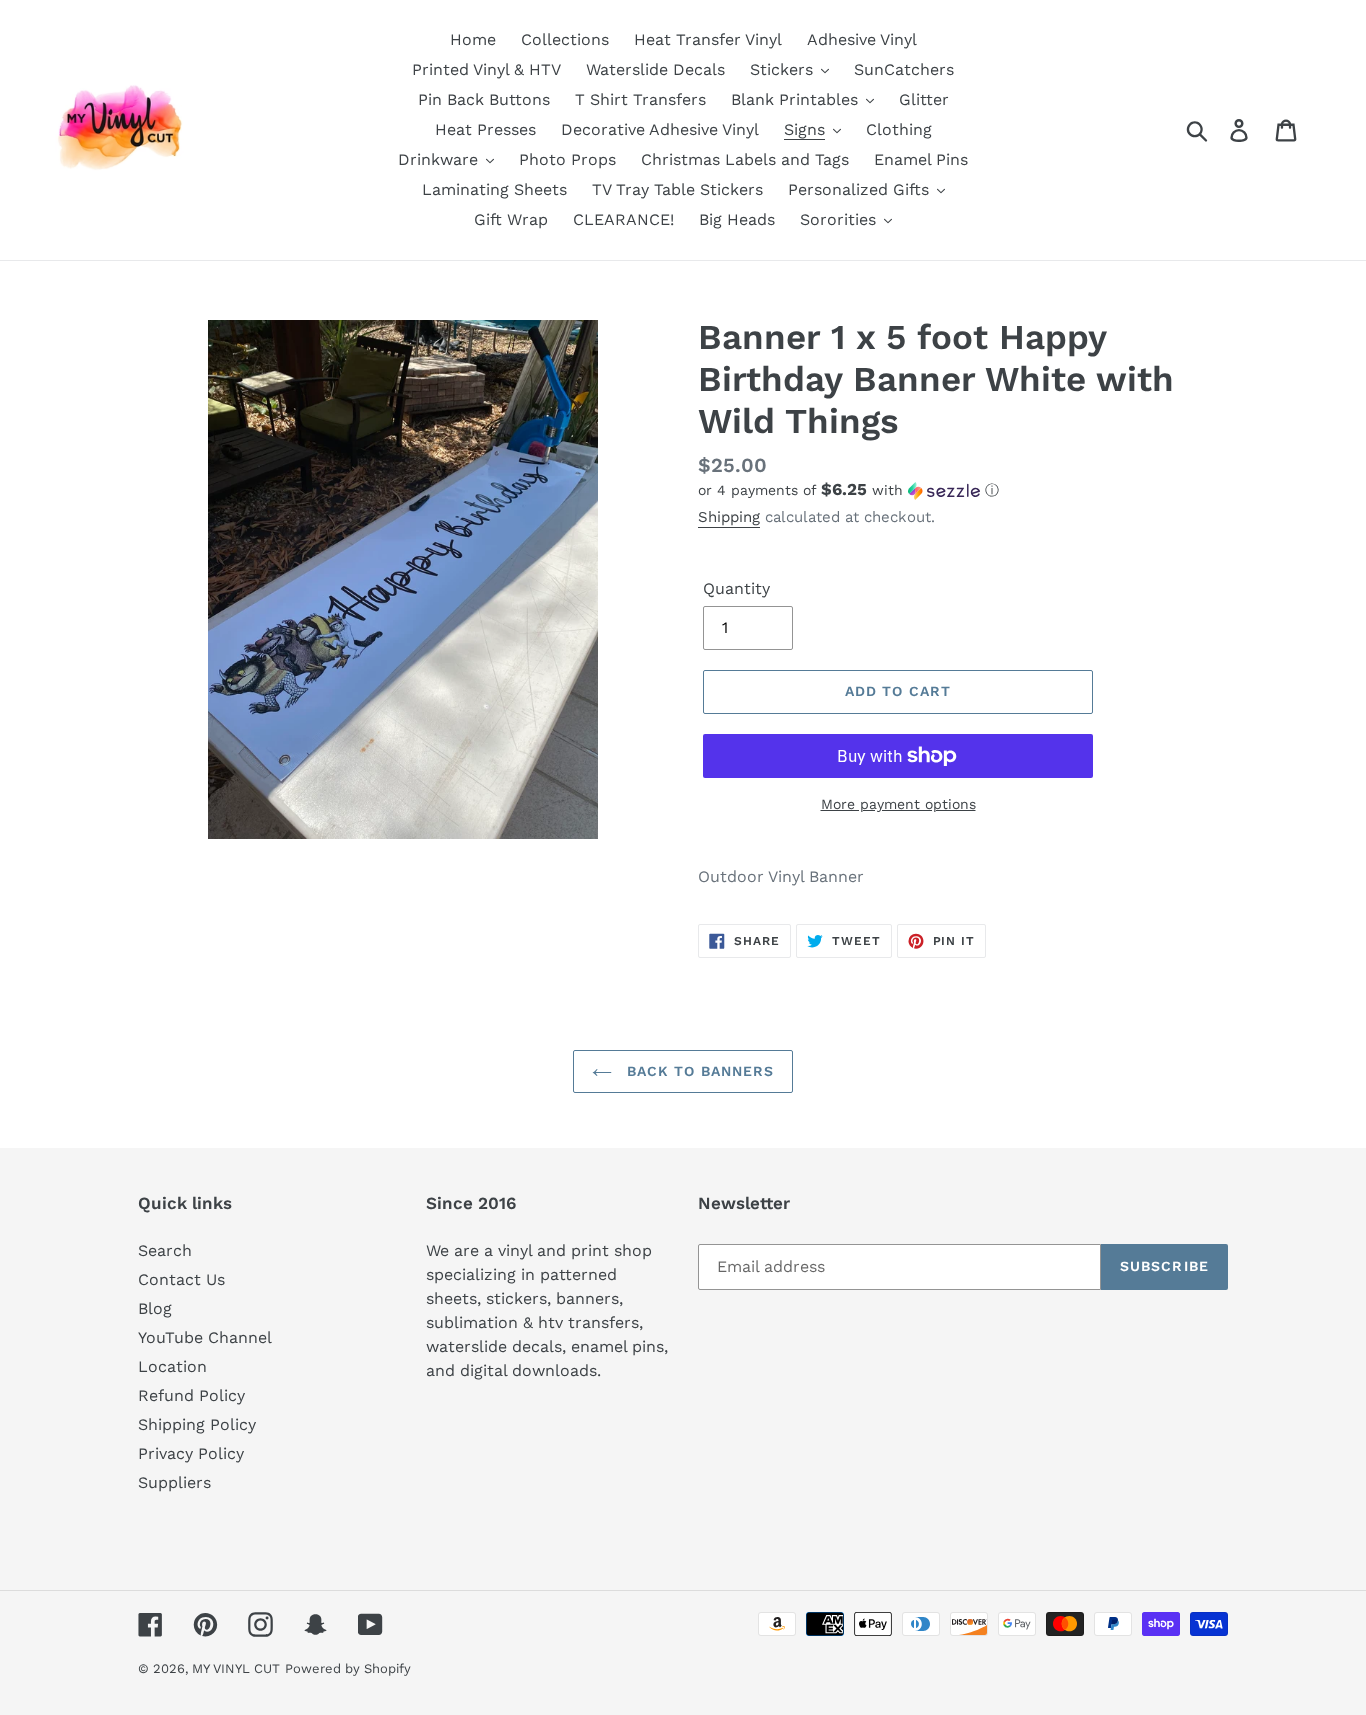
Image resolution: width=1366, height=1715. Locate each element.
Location (172, 1366)
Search (165, 1250)
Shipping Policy (197, 1424)
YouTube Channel (205, 1337)
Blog (155, 1308)
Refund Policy (191, 1395)
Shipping (729, 517)
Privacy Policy (191, 1453)
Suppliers (174, 1482)
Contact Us (181, 1279)
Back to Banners (698, 1071)
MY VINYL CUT (236, 1668)
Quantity (736, 588)
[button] (963, 490)
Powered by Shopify (348, 1668)
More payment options (898, 804)
